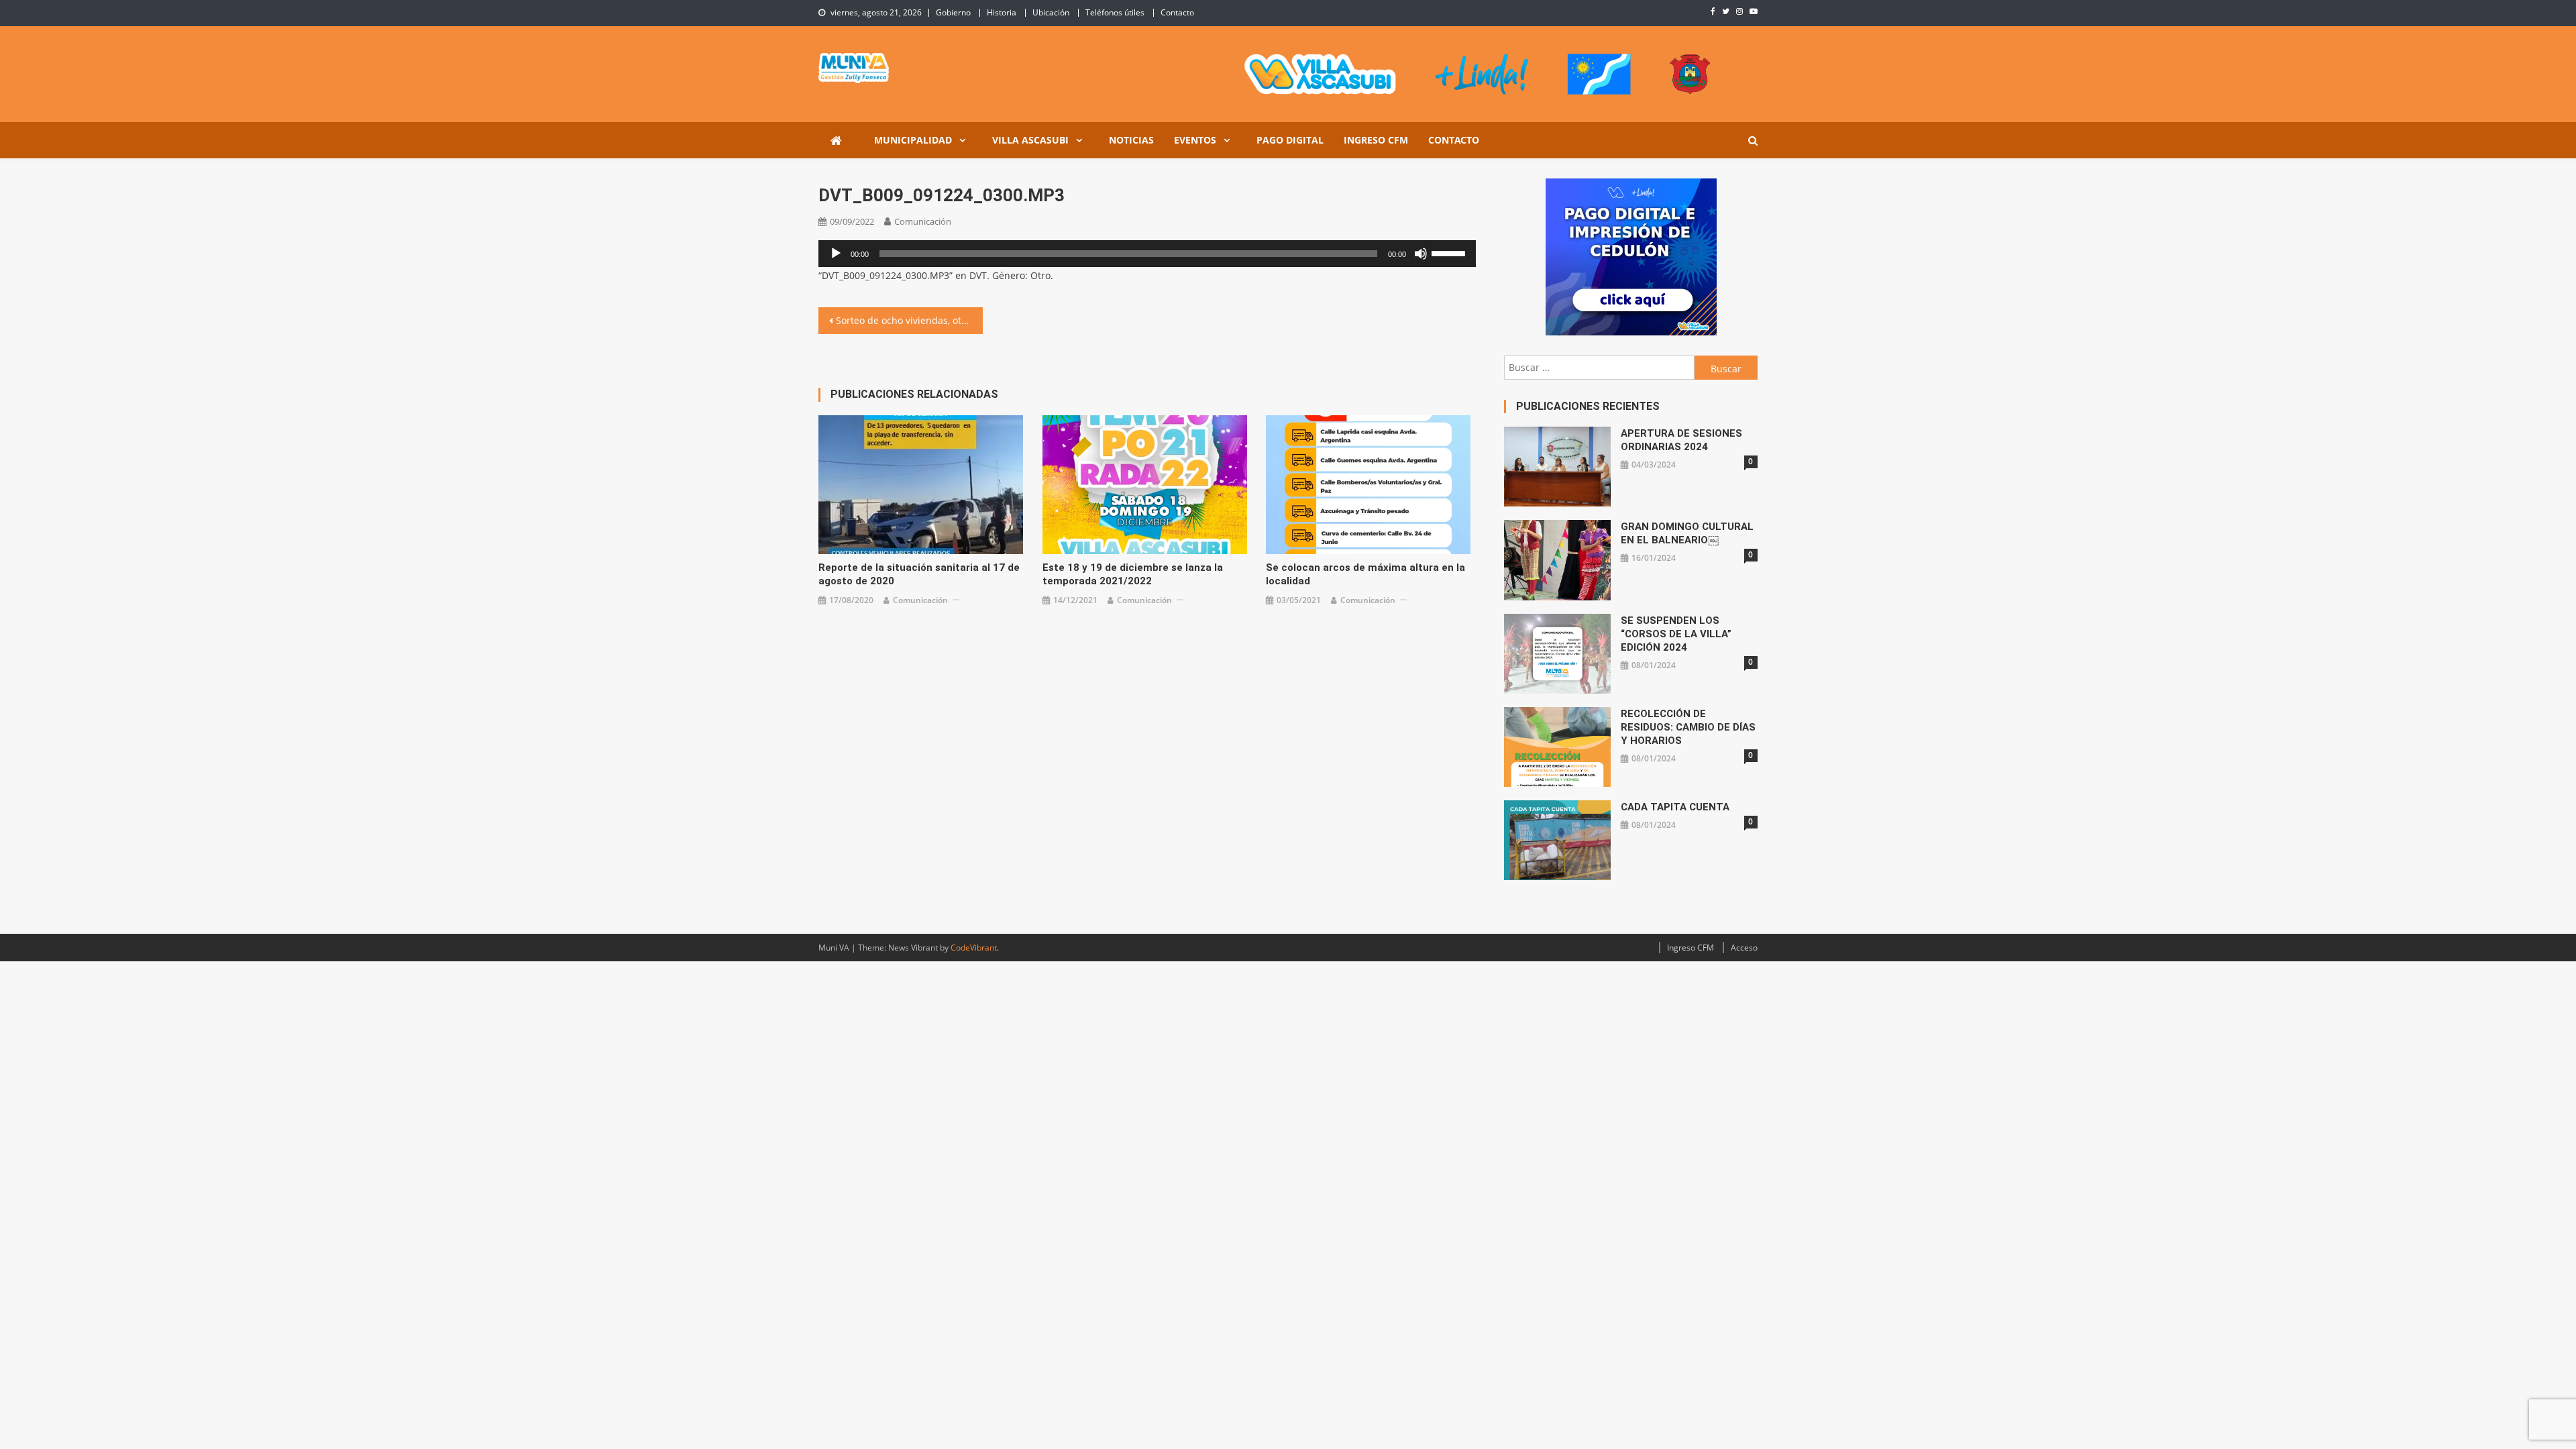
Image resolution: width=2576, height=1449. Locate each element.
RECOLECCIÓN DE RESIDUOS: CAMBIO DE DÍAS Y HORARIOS (1688, 727)
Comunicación (923, 221)
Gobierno (953, 12)
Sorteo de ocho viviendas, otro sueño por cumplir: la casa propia (909, 320)
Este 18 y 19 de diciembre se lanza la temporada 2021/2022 (1133, 574)
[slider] (1450, 252)
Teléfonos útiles (1115, 12)
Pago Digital (1290, 140)
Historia (1002, 12)
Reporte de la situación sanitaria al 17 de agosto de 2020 (919, 574)
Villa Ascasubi (1030, 140)
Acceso (1744, 948)
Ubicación (1051, 12)
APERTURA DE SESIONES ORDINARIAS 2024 (1681, 440)
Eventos (1195, 140)
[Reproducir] (836, 254)
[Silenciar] (1421, 254)
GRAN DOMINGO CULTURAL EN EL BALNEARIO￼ (1687, 533)
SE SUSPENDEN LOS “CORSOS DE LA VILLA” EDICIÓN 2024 (1676, 634)
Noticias (1131, 140)
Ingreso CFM (1376, 140)
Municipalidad (913, 140)
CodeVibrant (974, 948)
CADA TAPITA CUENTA (1675, 807)
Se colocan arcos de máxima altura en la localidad (1365, 574)
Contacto (1177, 12)
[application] (1147, 254)
